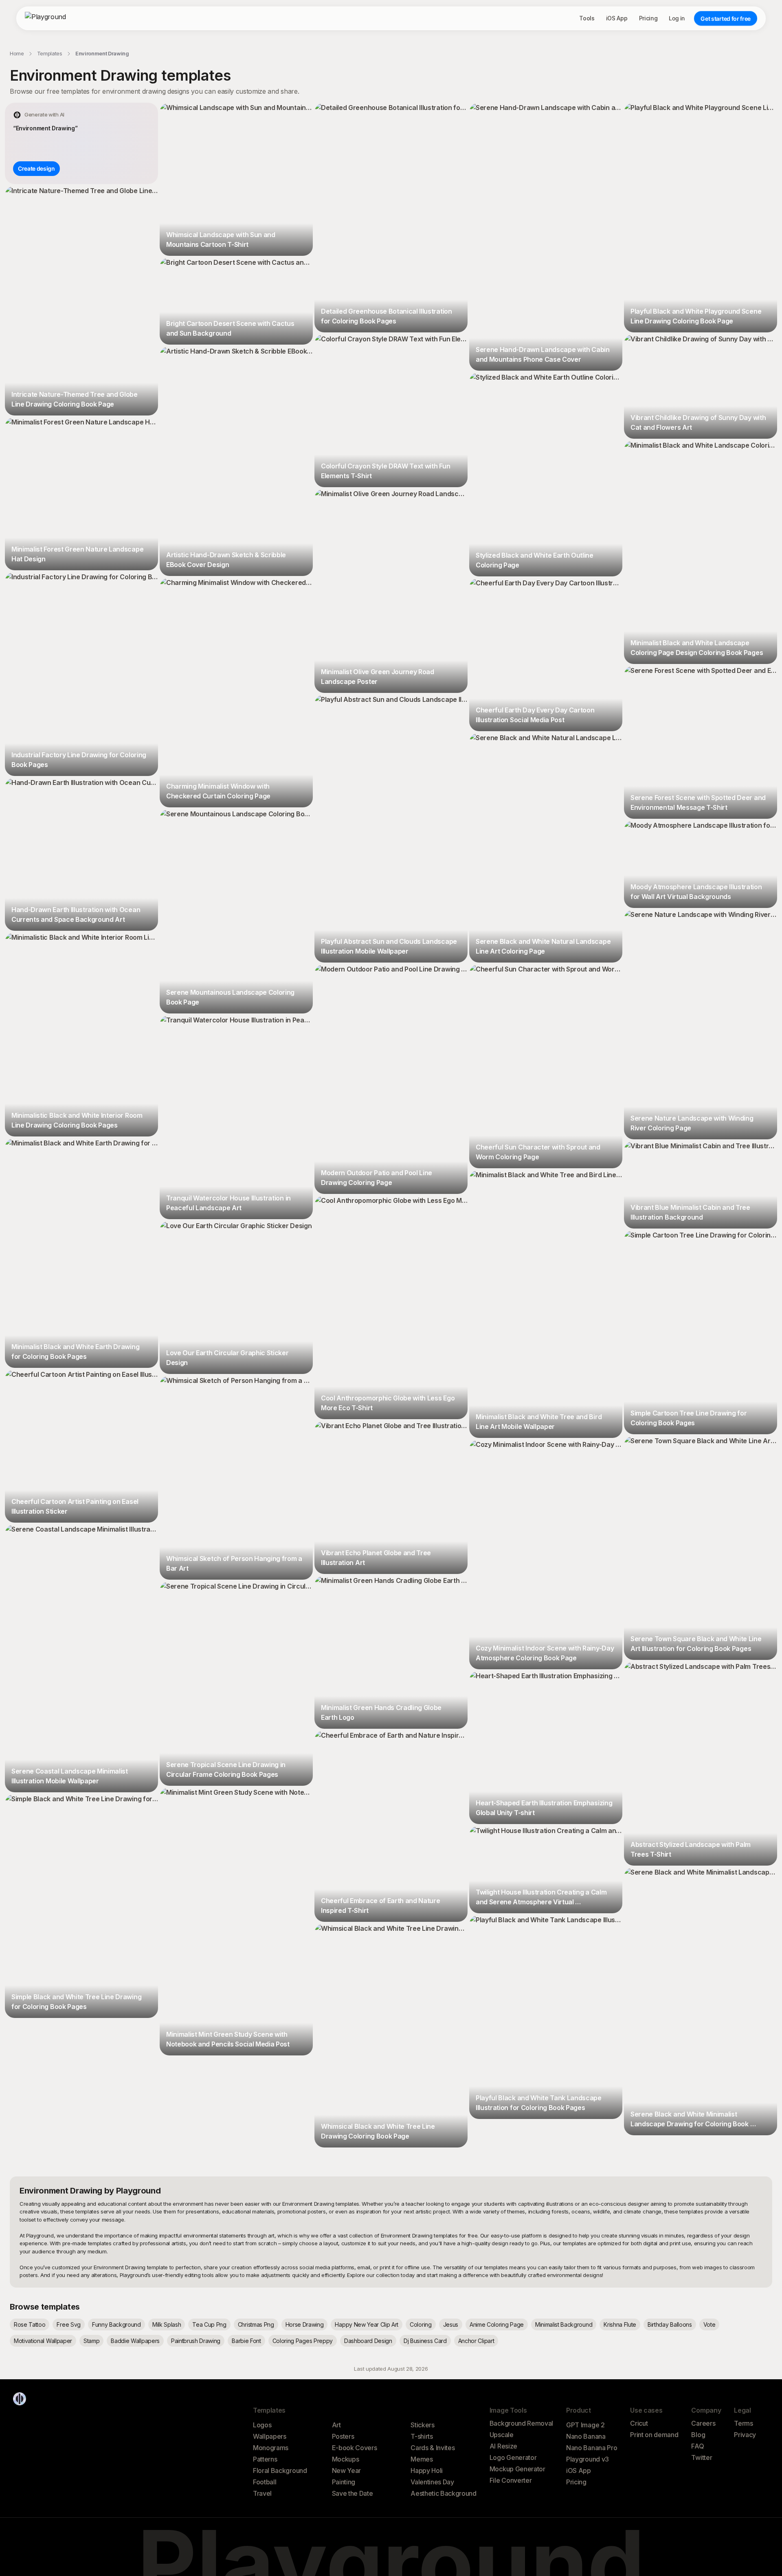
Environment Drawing (102, 53)
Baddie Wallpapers (135, 2341)
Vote (710, 2324)
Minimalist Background (564, 2324)
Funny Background (116, 2324)
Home (17, 53)
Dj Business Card (425, 2341)
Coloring (421, 2324)
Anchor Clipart (476, 2341)
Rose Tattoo (30, 2324)
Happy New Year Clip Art (367, 2324)
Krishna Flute (620, 2324)
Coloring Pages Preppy (303, 2341)
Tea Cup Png (209, 2324)
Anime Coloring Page (497, 2324)
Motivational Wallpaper (43, 2341)
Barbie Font (246, 2341)
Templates (50, 53)
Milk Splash (167, 2324)
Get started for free (726, 19)
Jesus (451, 2324)
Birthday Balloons (670, 2324)
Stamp (91, 2341)
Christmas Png (256, 2324)
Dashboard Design (368, 2341)
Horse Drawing (305, 2324)
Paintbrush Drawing (196, 2341)
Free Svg (68, 2324)
